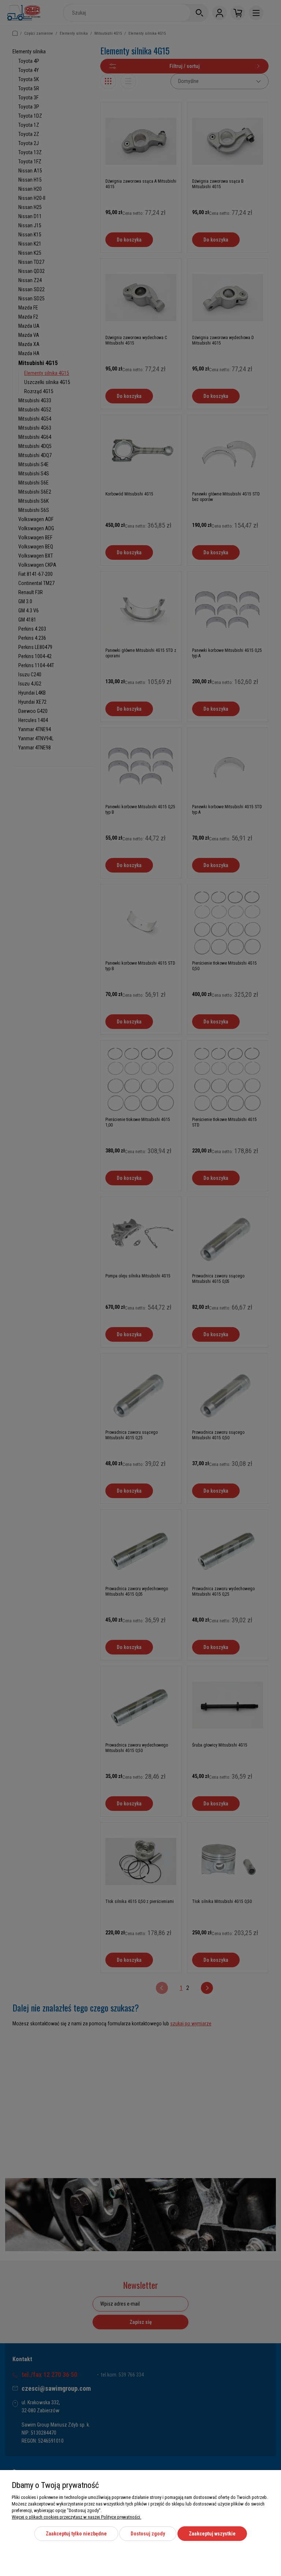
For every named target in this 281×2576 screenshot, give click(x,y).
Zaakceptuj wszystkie (212, 2534)
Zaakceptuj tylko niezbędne (76, 2534)
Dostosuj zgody (148, 2534)
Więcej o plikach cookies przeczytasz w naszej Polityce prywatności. (76, 2517)
